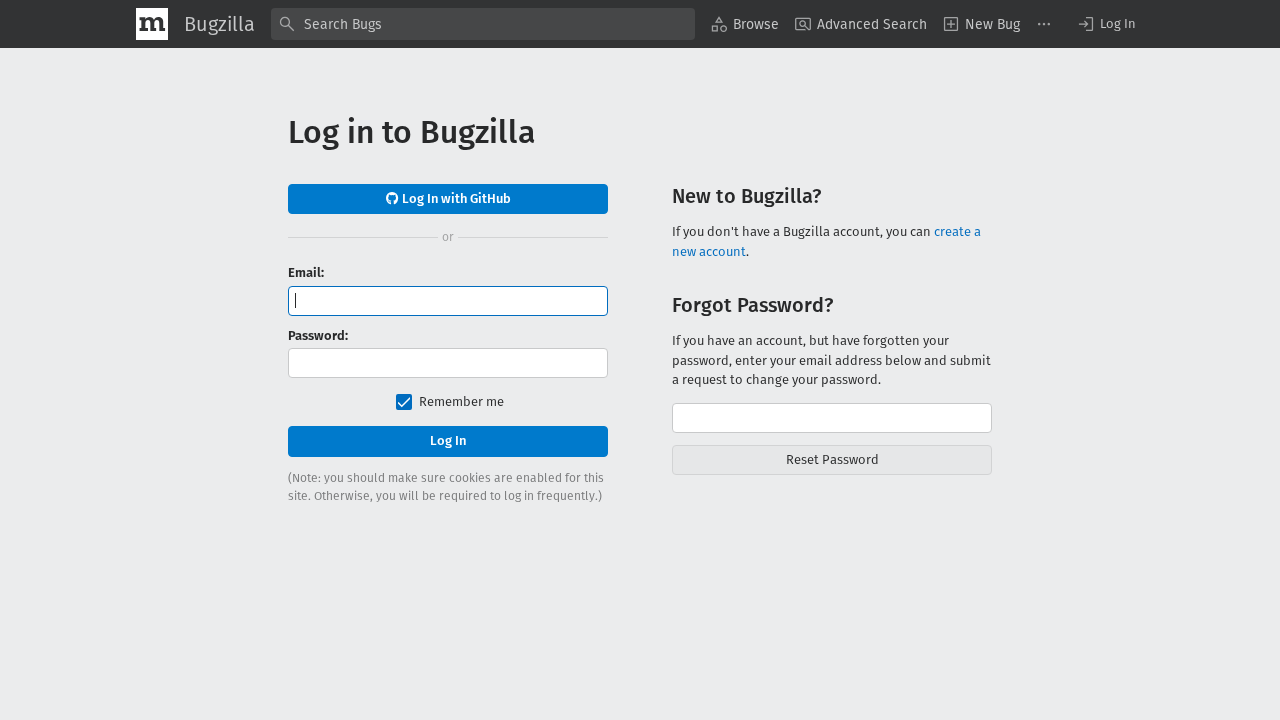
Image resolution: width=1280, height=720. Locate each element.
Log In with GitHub (455, 198)
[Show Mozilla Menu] (152, 24)
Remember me (461, 401)
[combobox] (483, 24)
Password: (318, 335)
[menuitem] (745, 24)
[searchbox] (483, 24)
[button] (1106, 24)
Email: (306, 272)
